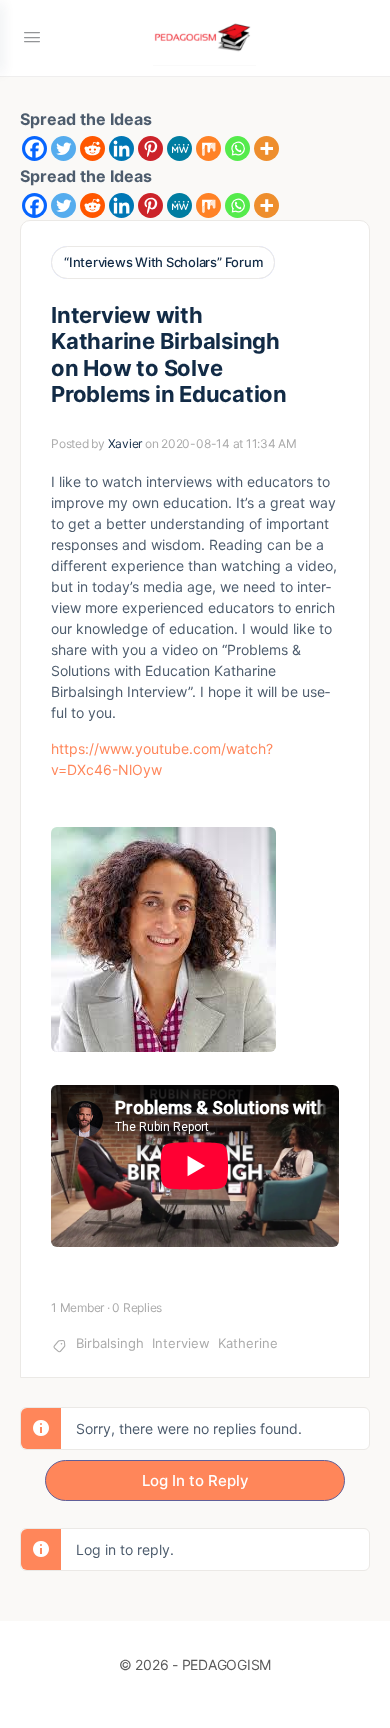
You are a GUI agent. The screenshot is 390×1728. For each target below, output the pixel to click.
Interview (181, 1343)
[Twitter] (63, 148)
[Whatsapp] (237, 148)
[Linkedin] (121, 148)
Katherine (248, 1343)
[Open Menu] (32, 36)
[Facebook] (34, 148)
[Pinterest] (150, 148)
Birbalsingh (110, 1343)
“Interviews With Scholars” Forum (163, 262)
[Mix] (208, 148)
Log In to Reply (195, 1480)
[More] (266, 148)
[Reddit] (92, 148)
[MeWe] (179, 148)
